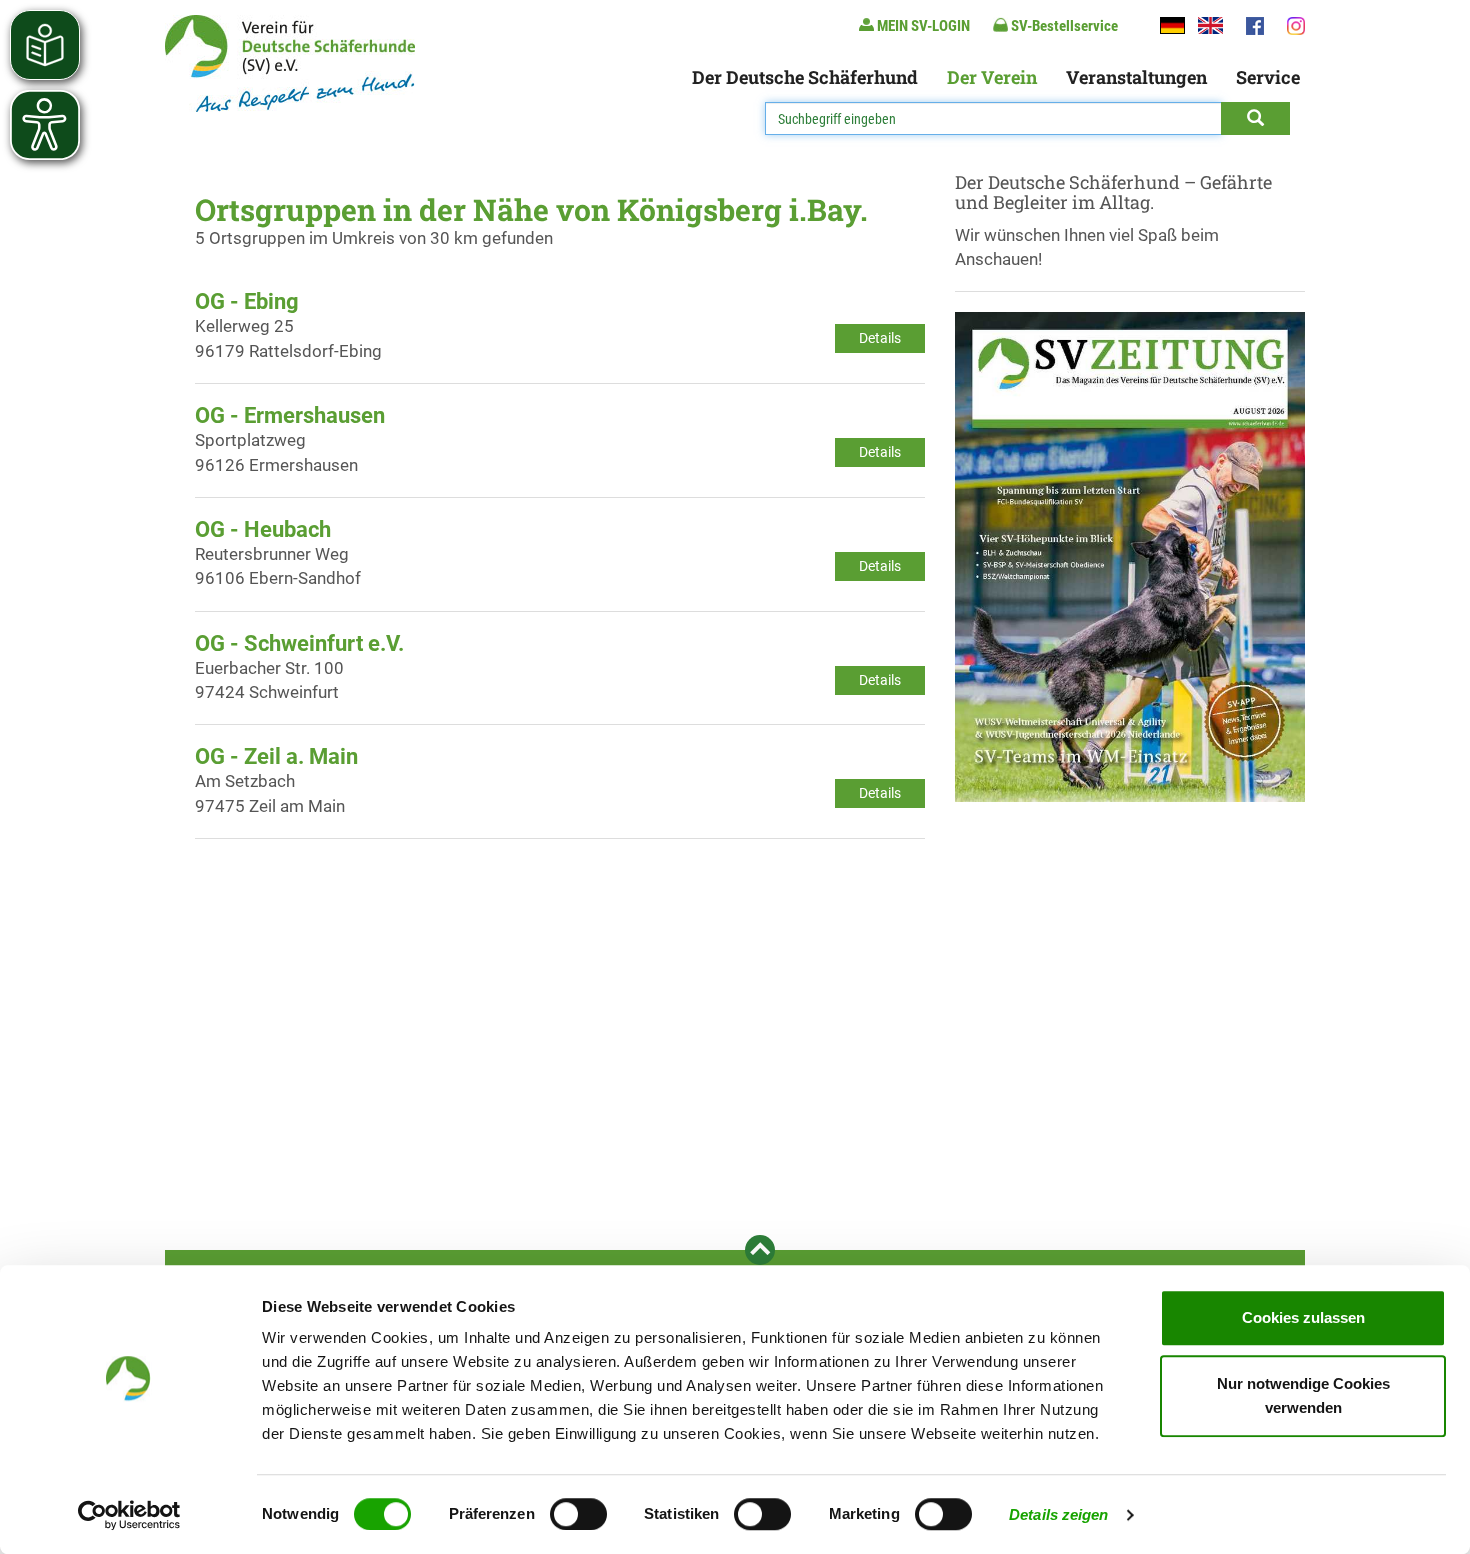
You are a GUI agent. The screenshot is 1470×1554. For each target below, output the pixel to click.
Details (880, 338)
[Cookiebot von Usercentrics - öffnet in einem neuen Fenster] (129, 1515)
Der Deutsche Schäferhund (805, 77)
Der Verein (992, 77)
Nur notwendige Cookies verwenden (1303, 1395)
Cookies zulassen (1303, 1317)
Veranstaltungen (1136, 77)
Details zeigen (1058, 1514)
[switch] (578, 1514)
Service (1268, 77)
